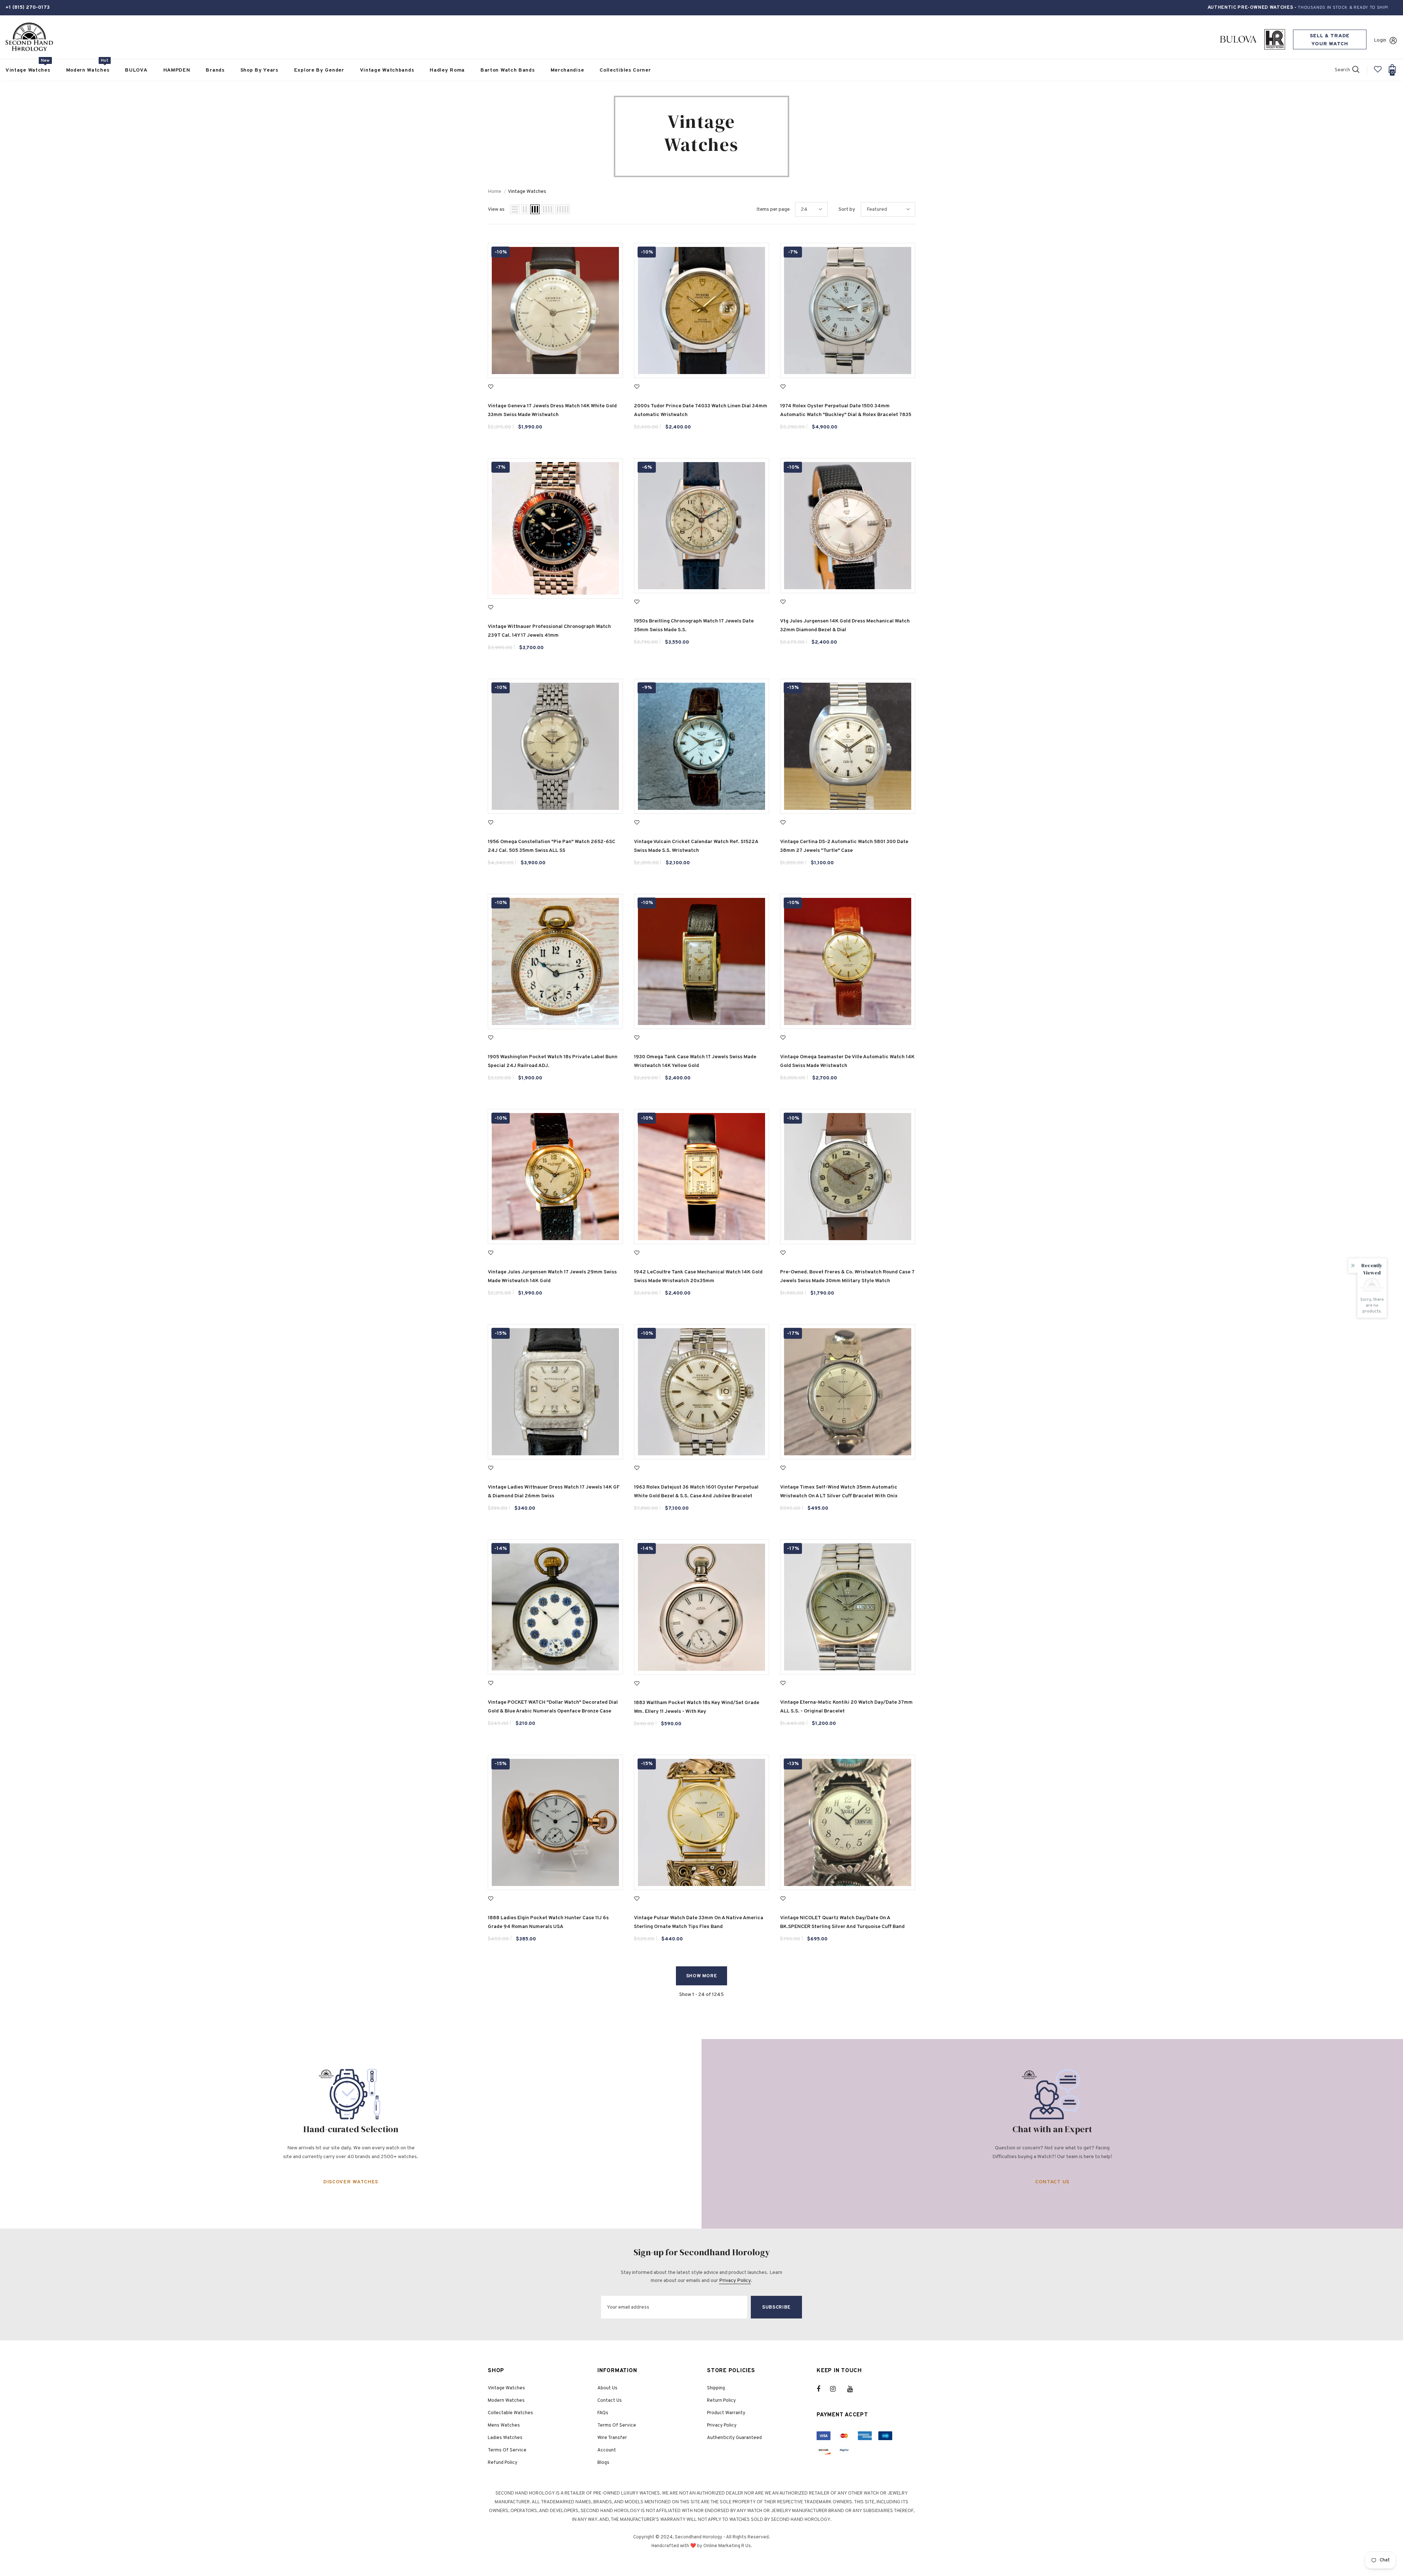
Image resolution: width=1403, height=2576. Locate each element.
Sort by (847, 209)
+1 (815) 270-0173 (28, 7)
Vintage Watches (527, 192)
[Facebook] (823, 2389)
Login (1380, 40)
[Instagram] (837, 2389)
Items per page (773, 209)
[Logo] (29, 37)
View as (496, 209)
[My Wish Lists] (1378, 72)
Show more (702, 1976)
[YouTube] (854, 2389)
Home (495, 192)
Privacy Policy (735, 2281)
